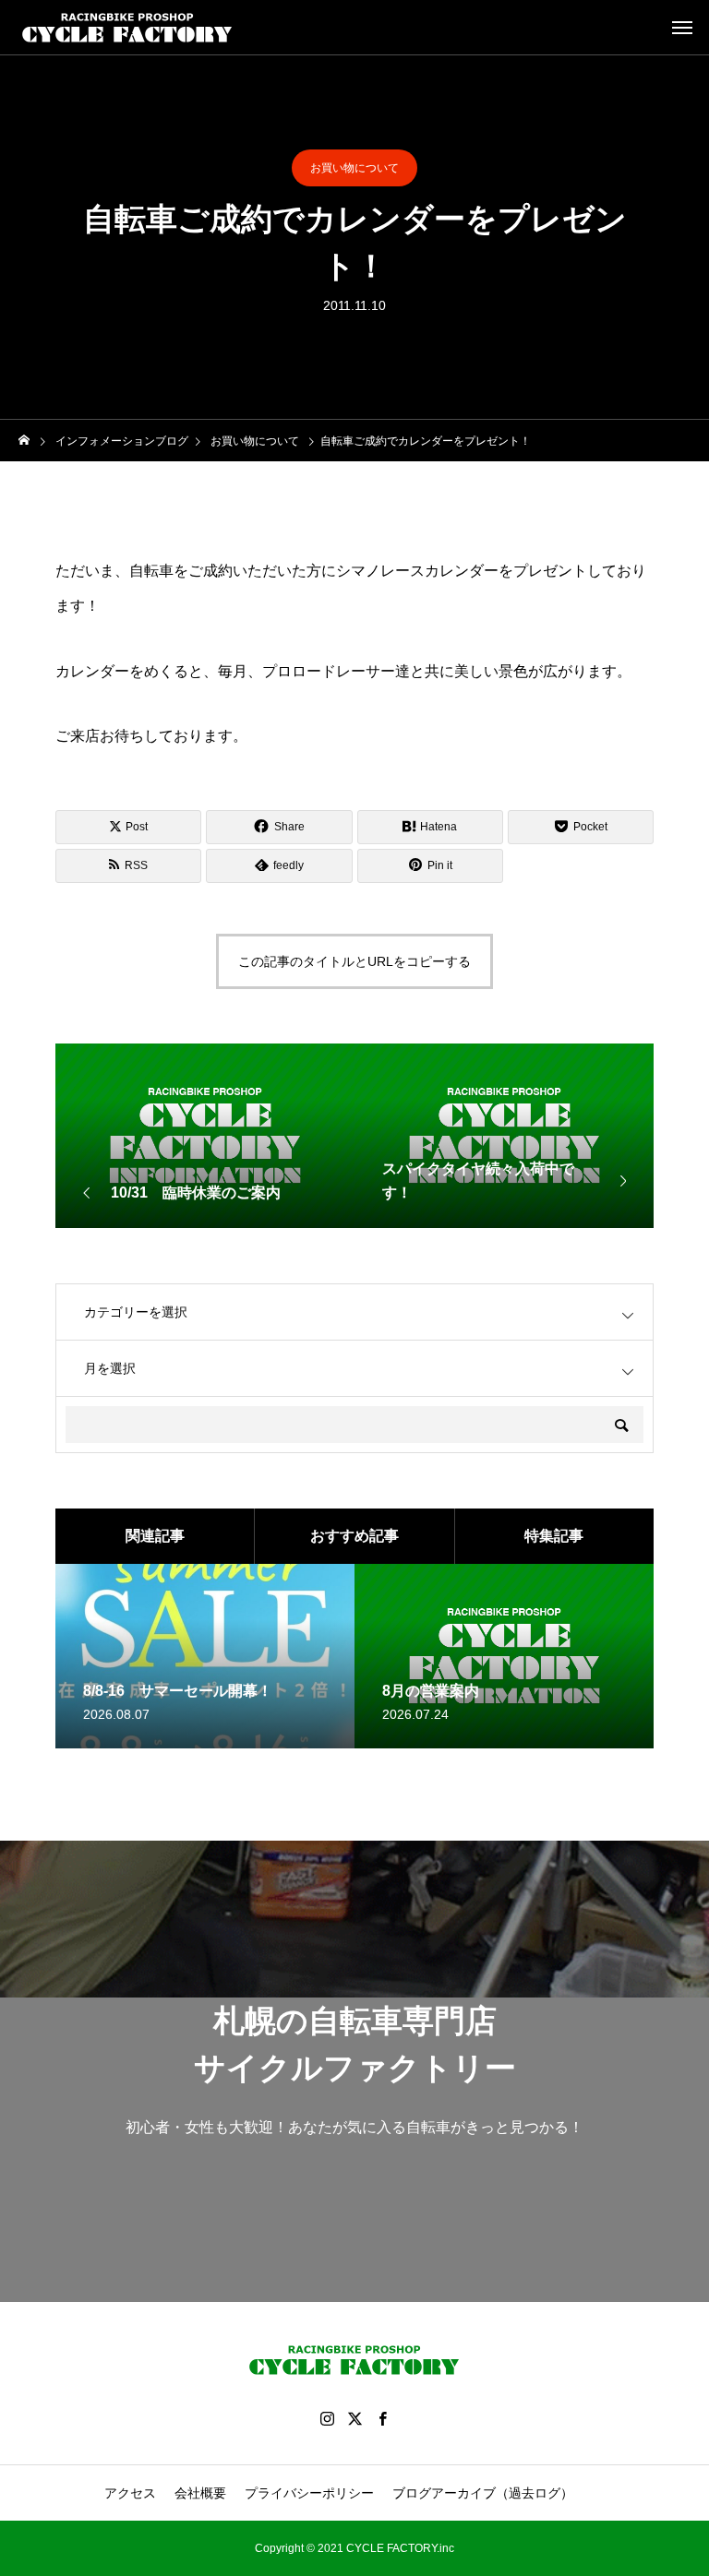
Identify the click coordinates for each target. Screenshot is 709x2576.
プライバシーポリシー (309, 2493)
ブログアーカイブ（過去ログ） (483, 2493)
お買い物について (354, 168)
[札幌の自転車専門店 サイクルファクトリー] (127, 28)
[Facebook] (382, 2418)
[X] (354, 2418)
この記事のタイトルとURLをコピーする (354, 961)
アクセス (130, 2493)
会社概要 (200, 2493)
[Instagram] (327, 2418)
